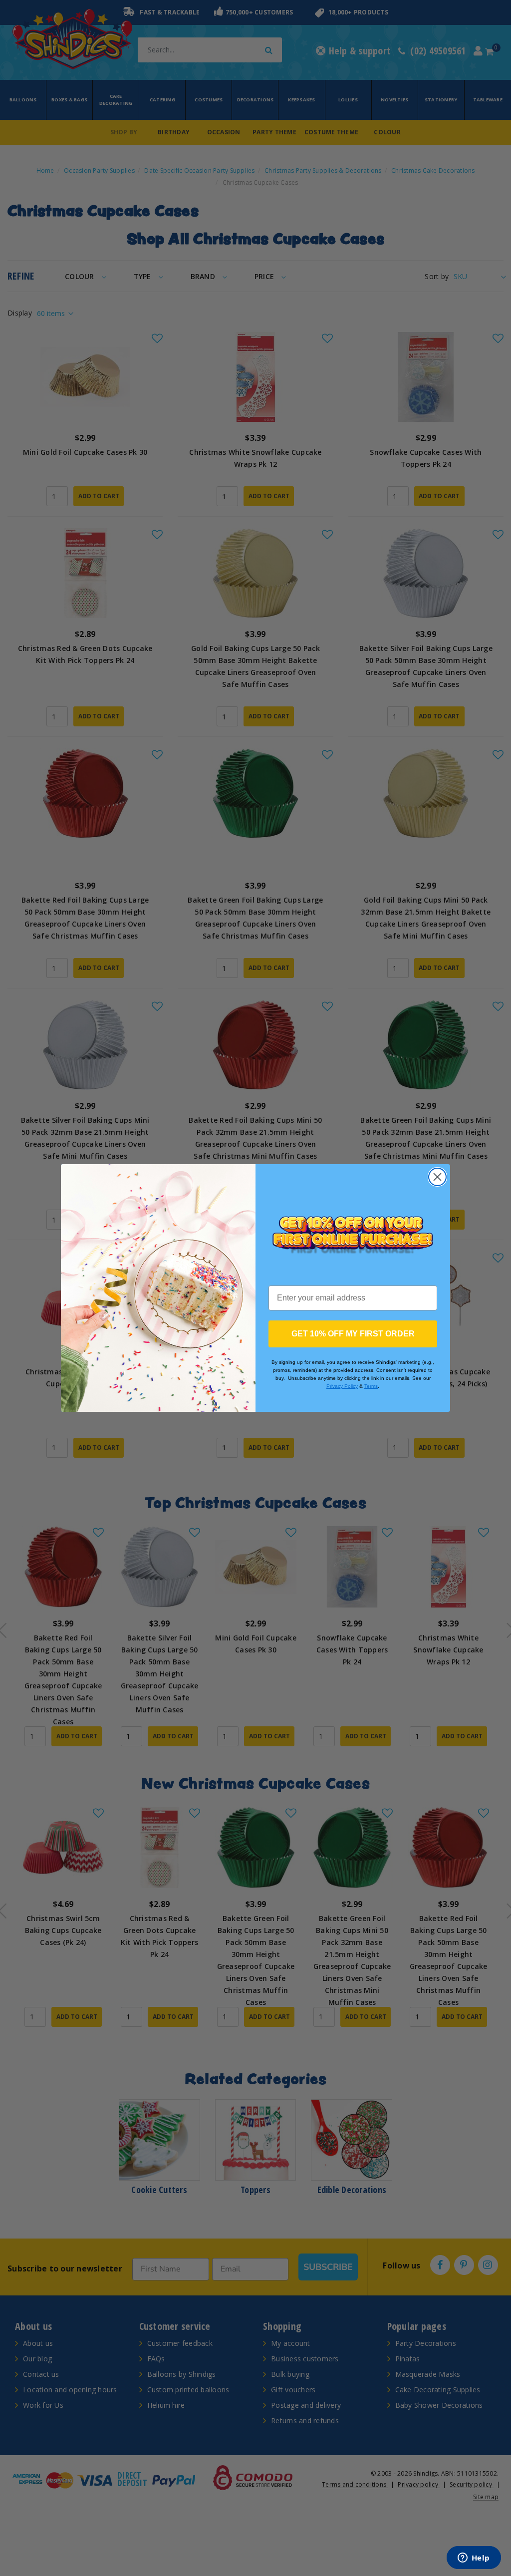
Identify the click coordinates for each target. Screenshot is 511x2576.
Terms (371, 1386)
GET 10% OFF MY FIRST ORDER (353, 1334)
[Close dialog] (437, 1177)
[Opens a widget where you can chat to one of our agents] (474, 2559)
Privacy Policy (342, 1386)
